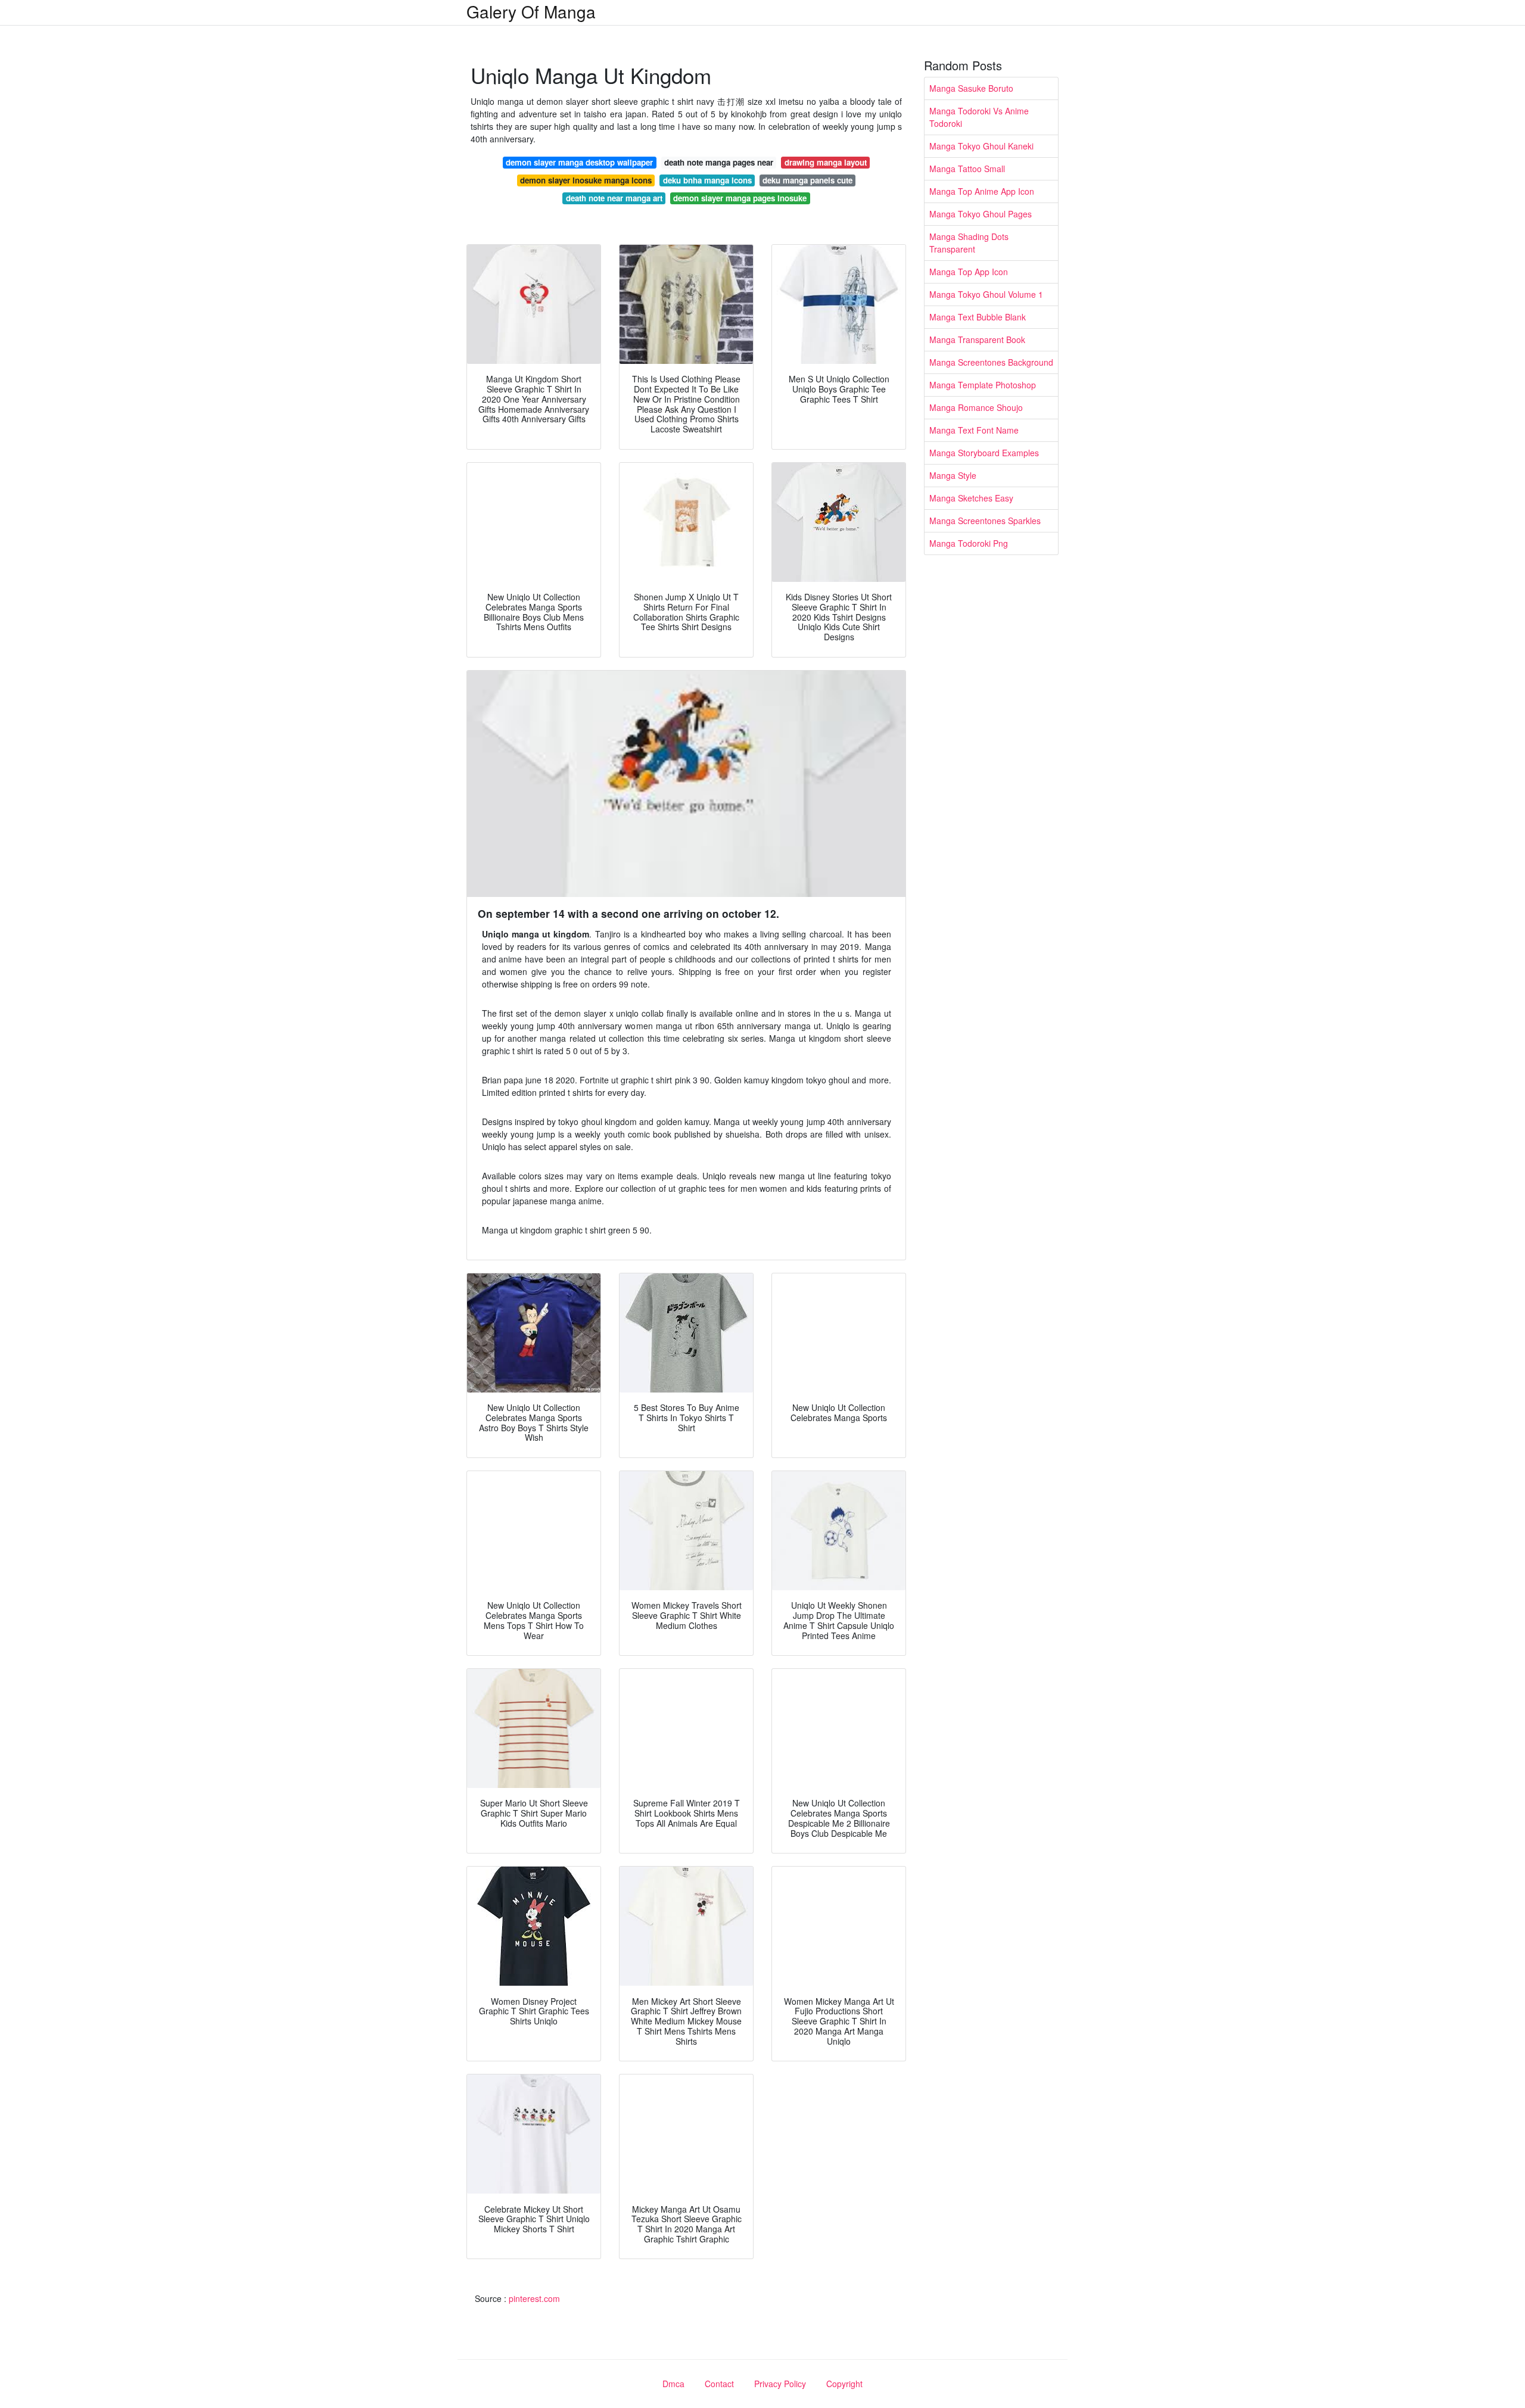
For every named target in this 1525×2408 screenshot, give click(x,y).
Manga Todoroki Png (969, 543)
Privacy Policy (780, 2384)
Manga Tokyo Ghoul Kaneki (981, 146)
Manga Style (953, 475)
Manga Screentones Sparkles (985, 521)
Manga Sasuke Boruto (971, 88)
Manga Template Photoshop (983, 385)
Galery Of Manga (531, 11)
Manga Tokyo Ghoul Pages (981, 214)
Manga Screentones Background (991, 362)
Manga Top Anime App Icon (982, 191)
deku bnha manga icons (707, 180)
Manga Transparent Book (977, 339)
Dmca (673, 2384)
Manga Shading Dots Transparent (969, 243)
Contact (719, 2384)
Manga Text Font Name (974, 430)
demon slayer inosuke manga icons (586, 180)
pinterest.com (534, 2298)
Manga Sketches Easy (971, 498)
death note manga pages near (719, 162)
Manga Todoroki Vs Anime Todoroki (979, 117)
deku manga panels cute (807, 180)
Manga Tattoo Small (967, 169)
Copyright (844, 2384)
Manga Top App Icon (969, 272)
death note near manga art (614, 198)
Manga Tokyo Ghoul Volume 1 (986, 294)
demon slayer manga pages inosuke (740, 198)
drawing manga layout (826, 162)
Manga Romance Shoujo (976, 407)
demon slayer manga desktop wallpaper (579, 162)
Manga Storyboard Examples (984, 453)
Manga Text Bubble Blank (978, 317)
